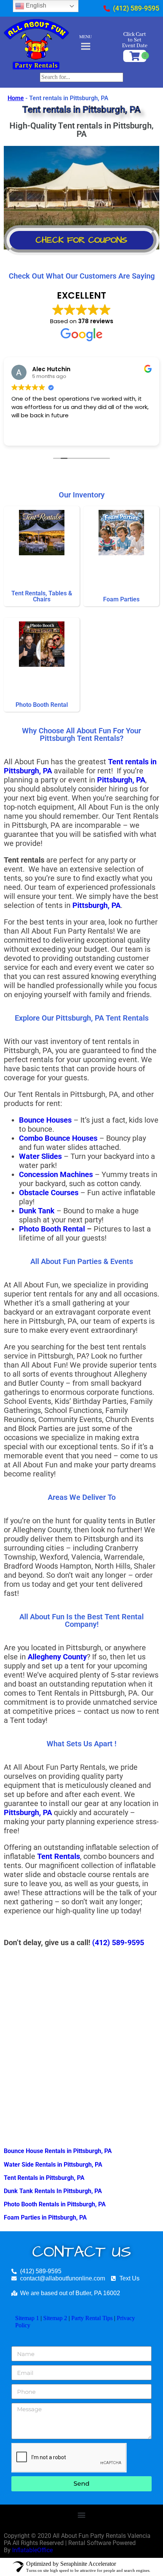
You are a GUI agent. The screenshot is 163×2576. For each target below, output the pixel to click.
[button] (82, 2515)
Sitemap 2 (55, 2318)
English (35, 5)
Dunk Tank (37, 1211)
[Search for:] (81, 77)
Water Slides (40, 1156)
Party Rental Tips (92, 2318)
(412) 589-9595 (118, 1942)
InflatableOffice (32, 2550)
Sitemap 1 (27, 2318)
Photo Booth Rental (52, 1229)
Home (16, 98)
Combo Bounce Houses (58, 1138)
